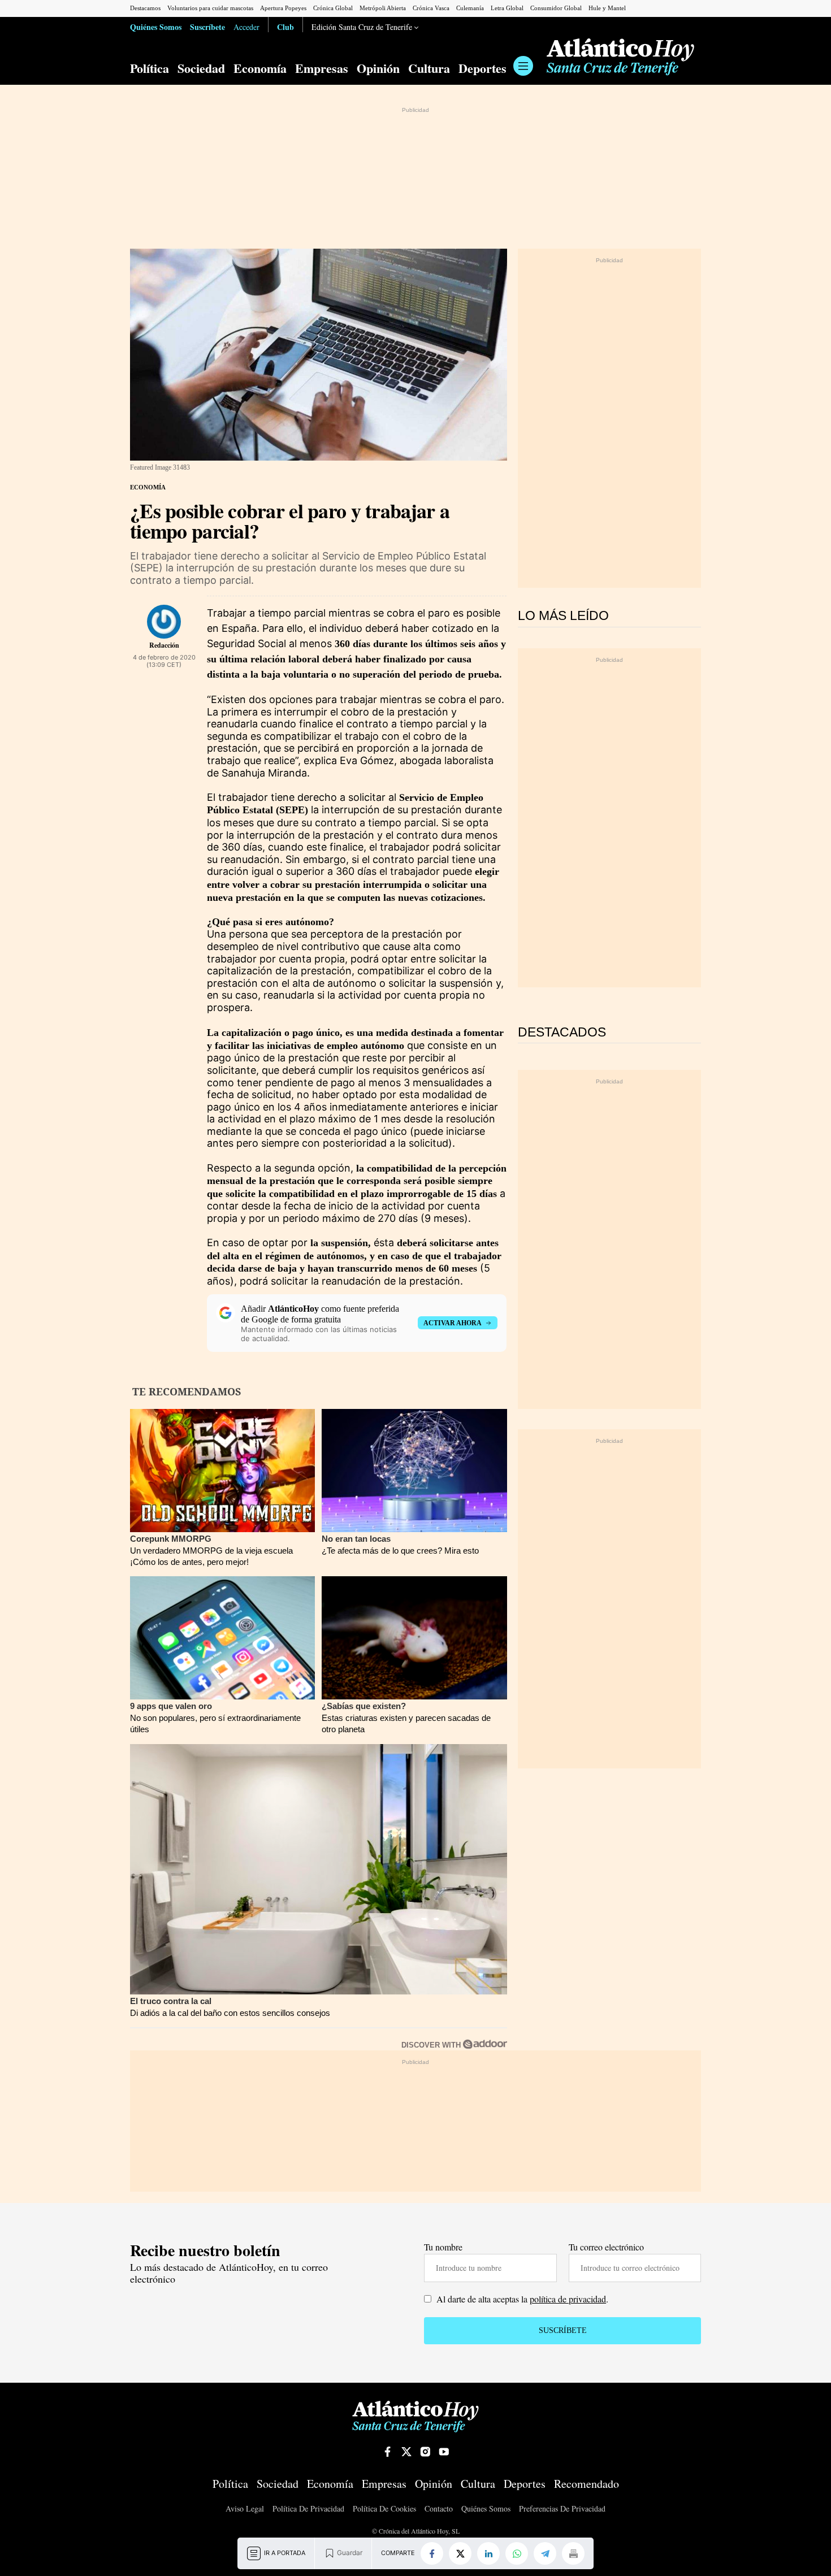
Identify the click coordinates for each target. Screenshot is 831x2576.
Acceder (246, 27)
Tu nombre (443, 2247)
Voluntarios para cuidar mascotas (210, 8)
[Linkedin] (488, 2553)
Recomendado (587, 2484)
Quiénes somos (486, 2509)
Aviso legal (245, 2509)
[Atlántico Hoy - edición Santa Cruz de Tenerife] (620, 57)
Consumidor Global (556, 8)
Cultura (429, 68)
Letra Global (507, 8)
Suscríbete (207, 27)
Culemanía (470, 8)
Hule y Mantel (607, 8)
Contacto (439, 2509)
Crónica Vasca (431, 8)
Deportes (482, 68)
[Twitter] (460, 2553)
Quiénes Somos (156, 27)
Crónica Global (333, 8)
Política (150, 68)
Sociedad (201, 68)
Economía (260, 68)
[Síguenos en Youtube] (444, 2452)
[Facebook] (432, 2553)
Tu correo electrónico (606, 2247)
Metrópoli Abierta (383, 8)
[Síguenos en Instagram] (425, 2452)
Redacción (164, 645)
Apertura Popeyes (283, 8)
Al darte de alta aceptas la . (521, 2299)
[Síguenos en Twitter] (406, 2452)
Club (285, 27)
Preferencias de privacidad (562, 2509)
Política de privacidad (308, 2509)
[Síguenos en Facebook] (388, 2452)
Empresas (322, 68)
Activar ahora (453, 1323)
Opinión (378, 68)
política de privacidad (568, 2299)
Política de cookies (384, 2509)
